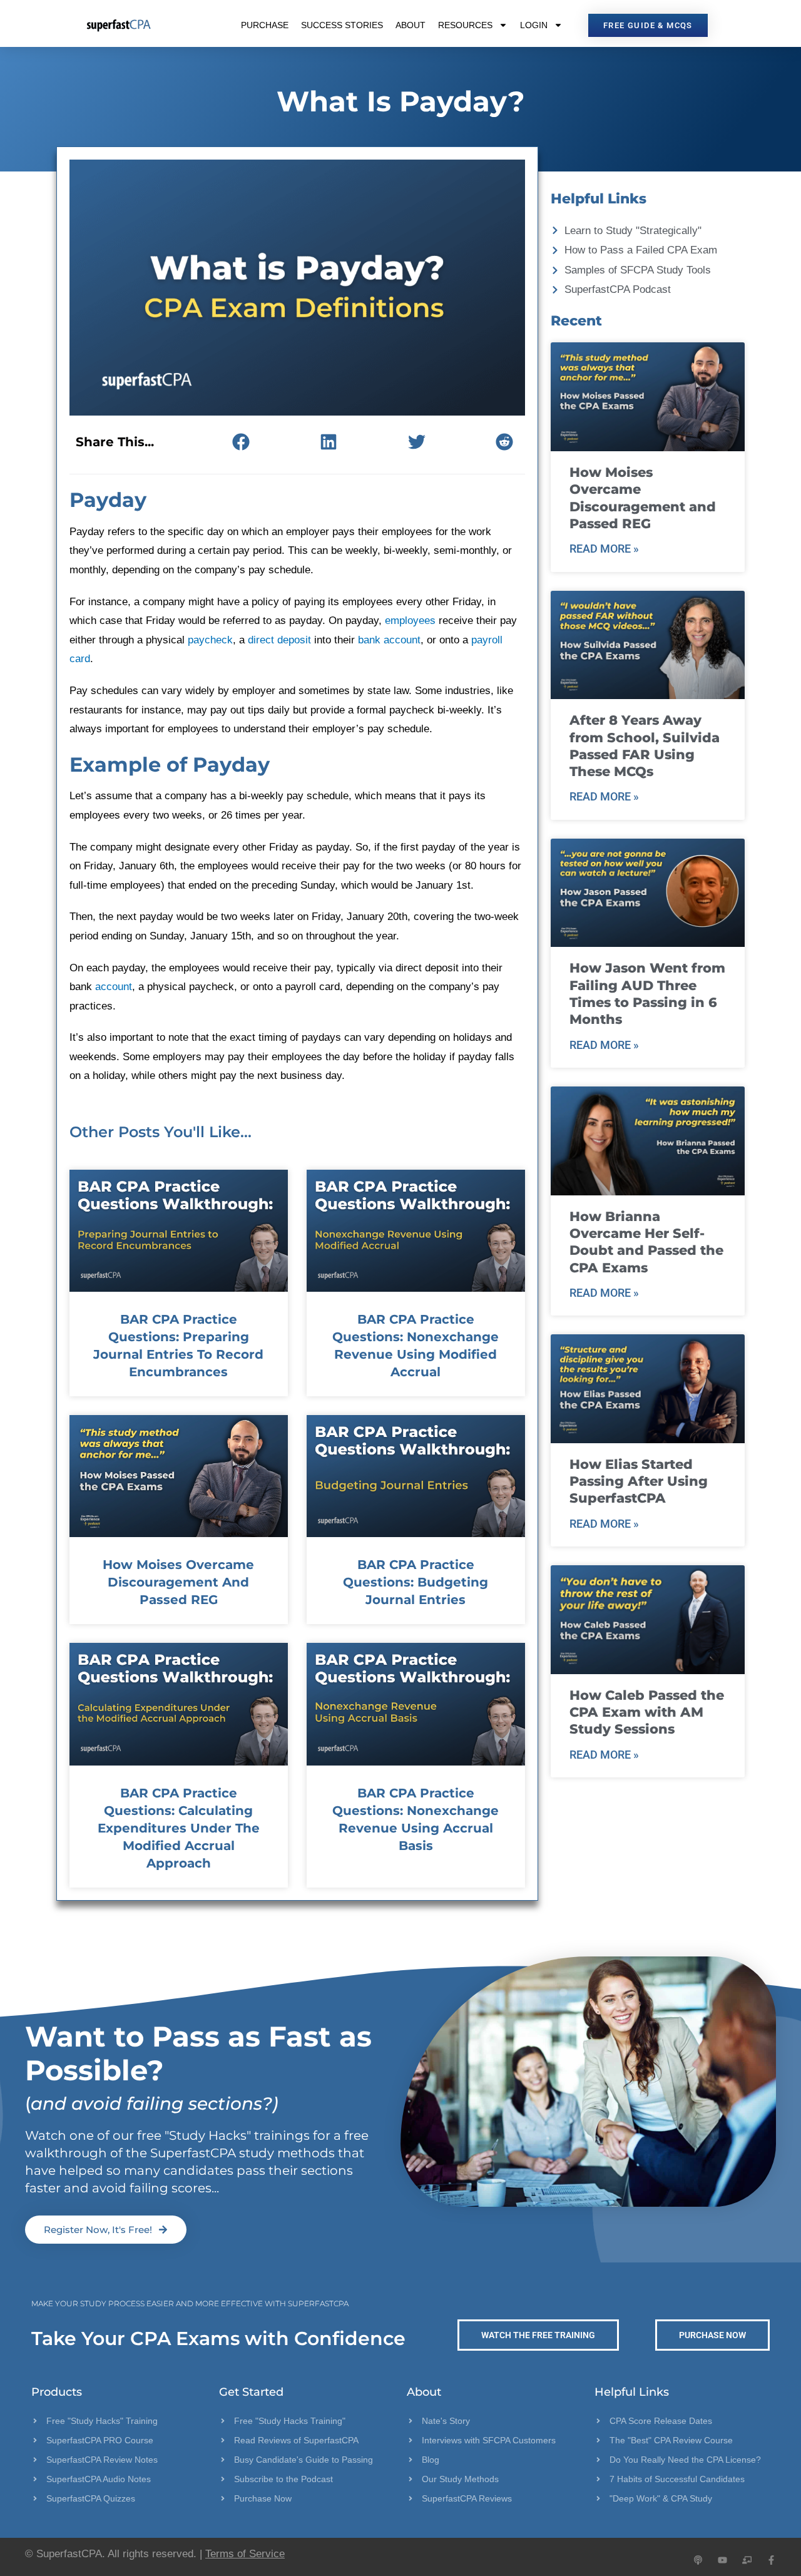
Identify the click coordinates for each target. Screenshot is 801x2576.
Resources (465, 25)
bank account (389, 640)
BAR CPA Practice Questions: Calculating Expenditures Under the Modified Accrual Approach (179, 1828)
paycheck (210, 640)
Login (534, 25)
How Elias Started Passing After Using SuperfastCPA (639, 1481)
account (114, 987)
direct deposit (279, 640)
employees (410, 621)
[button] (241, 442)
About (411, 25)
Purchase (265, 25)
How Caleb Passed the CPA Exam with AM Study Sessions (647, 1712)
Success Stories (342, 25)
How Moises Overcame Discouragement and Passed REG (178, 1582)
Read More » (604, 549)
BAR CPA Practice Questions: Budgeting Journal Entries (416, 1582)
